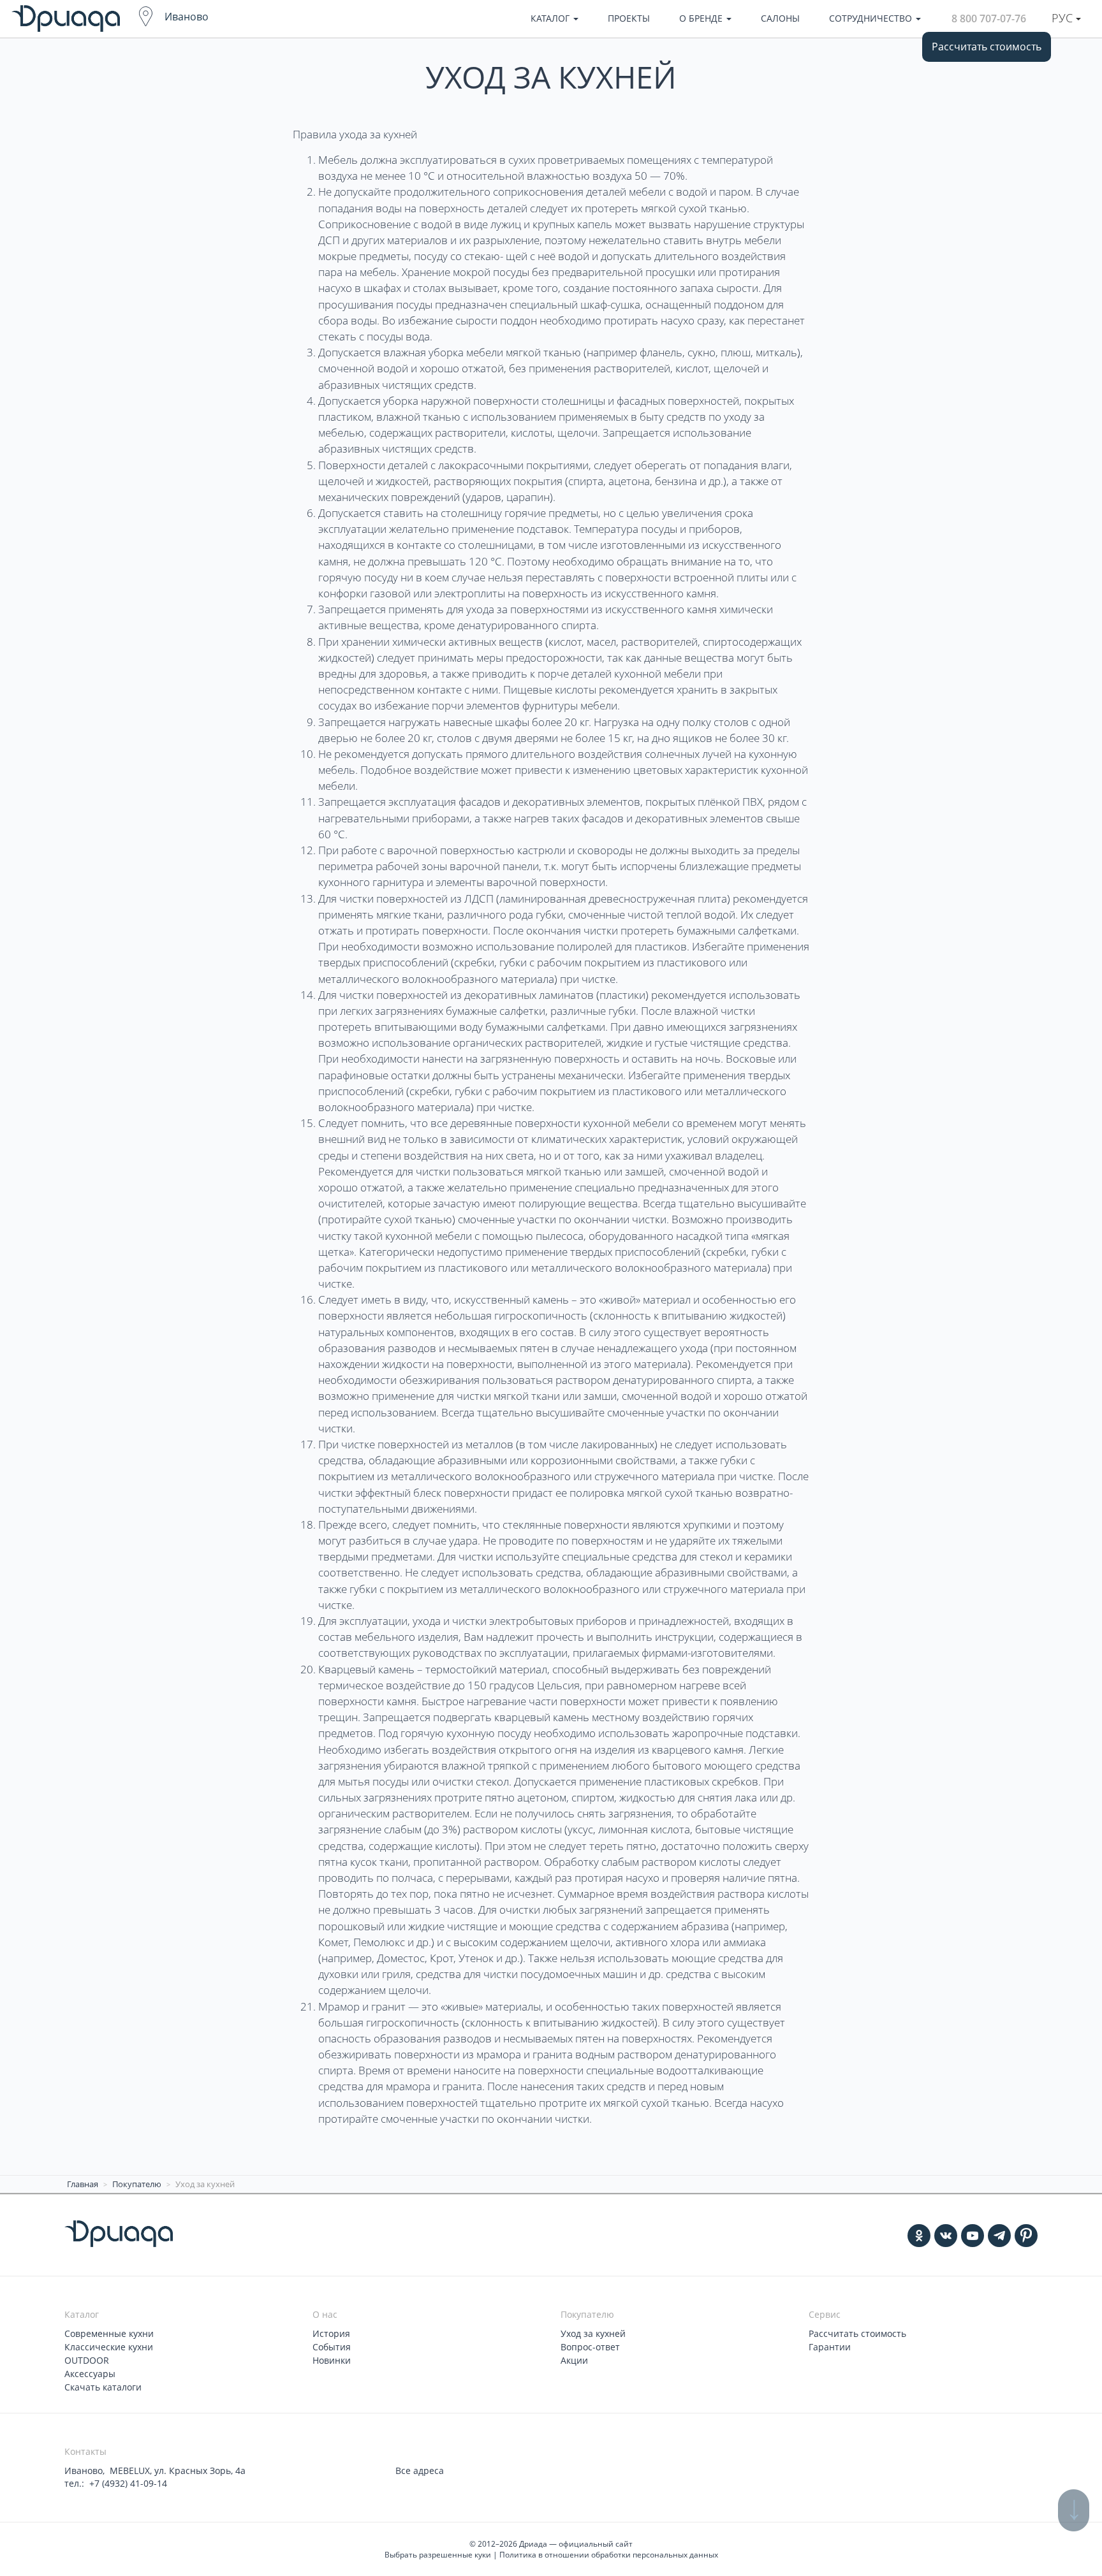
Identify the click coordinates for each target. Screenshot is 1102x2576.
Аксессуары (90, 2374)
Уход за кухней (593, 2333)
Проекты (629, 18)
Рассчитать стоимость (987, 47)
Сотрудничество (872, 18)
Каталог (551, 18)
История (331, 2333)
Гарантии (830, 2347)
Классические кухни (109, 2347)
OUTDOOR (87, 2360)
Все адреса (420, 2470)
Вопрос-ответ (590, 2347)
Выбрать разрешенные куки (438, 2555)
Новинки (332, 2360)
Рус (1064, 18)
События (332, 2347)
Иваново (187, 17)
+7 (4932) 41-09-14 (128, 2483)
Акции (574, 2360)
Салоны (780, 18)
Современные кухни (109, 2333)
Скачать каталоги (103, 2387)
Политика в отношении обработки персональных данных (609, 2555)
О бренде (702, 18)
